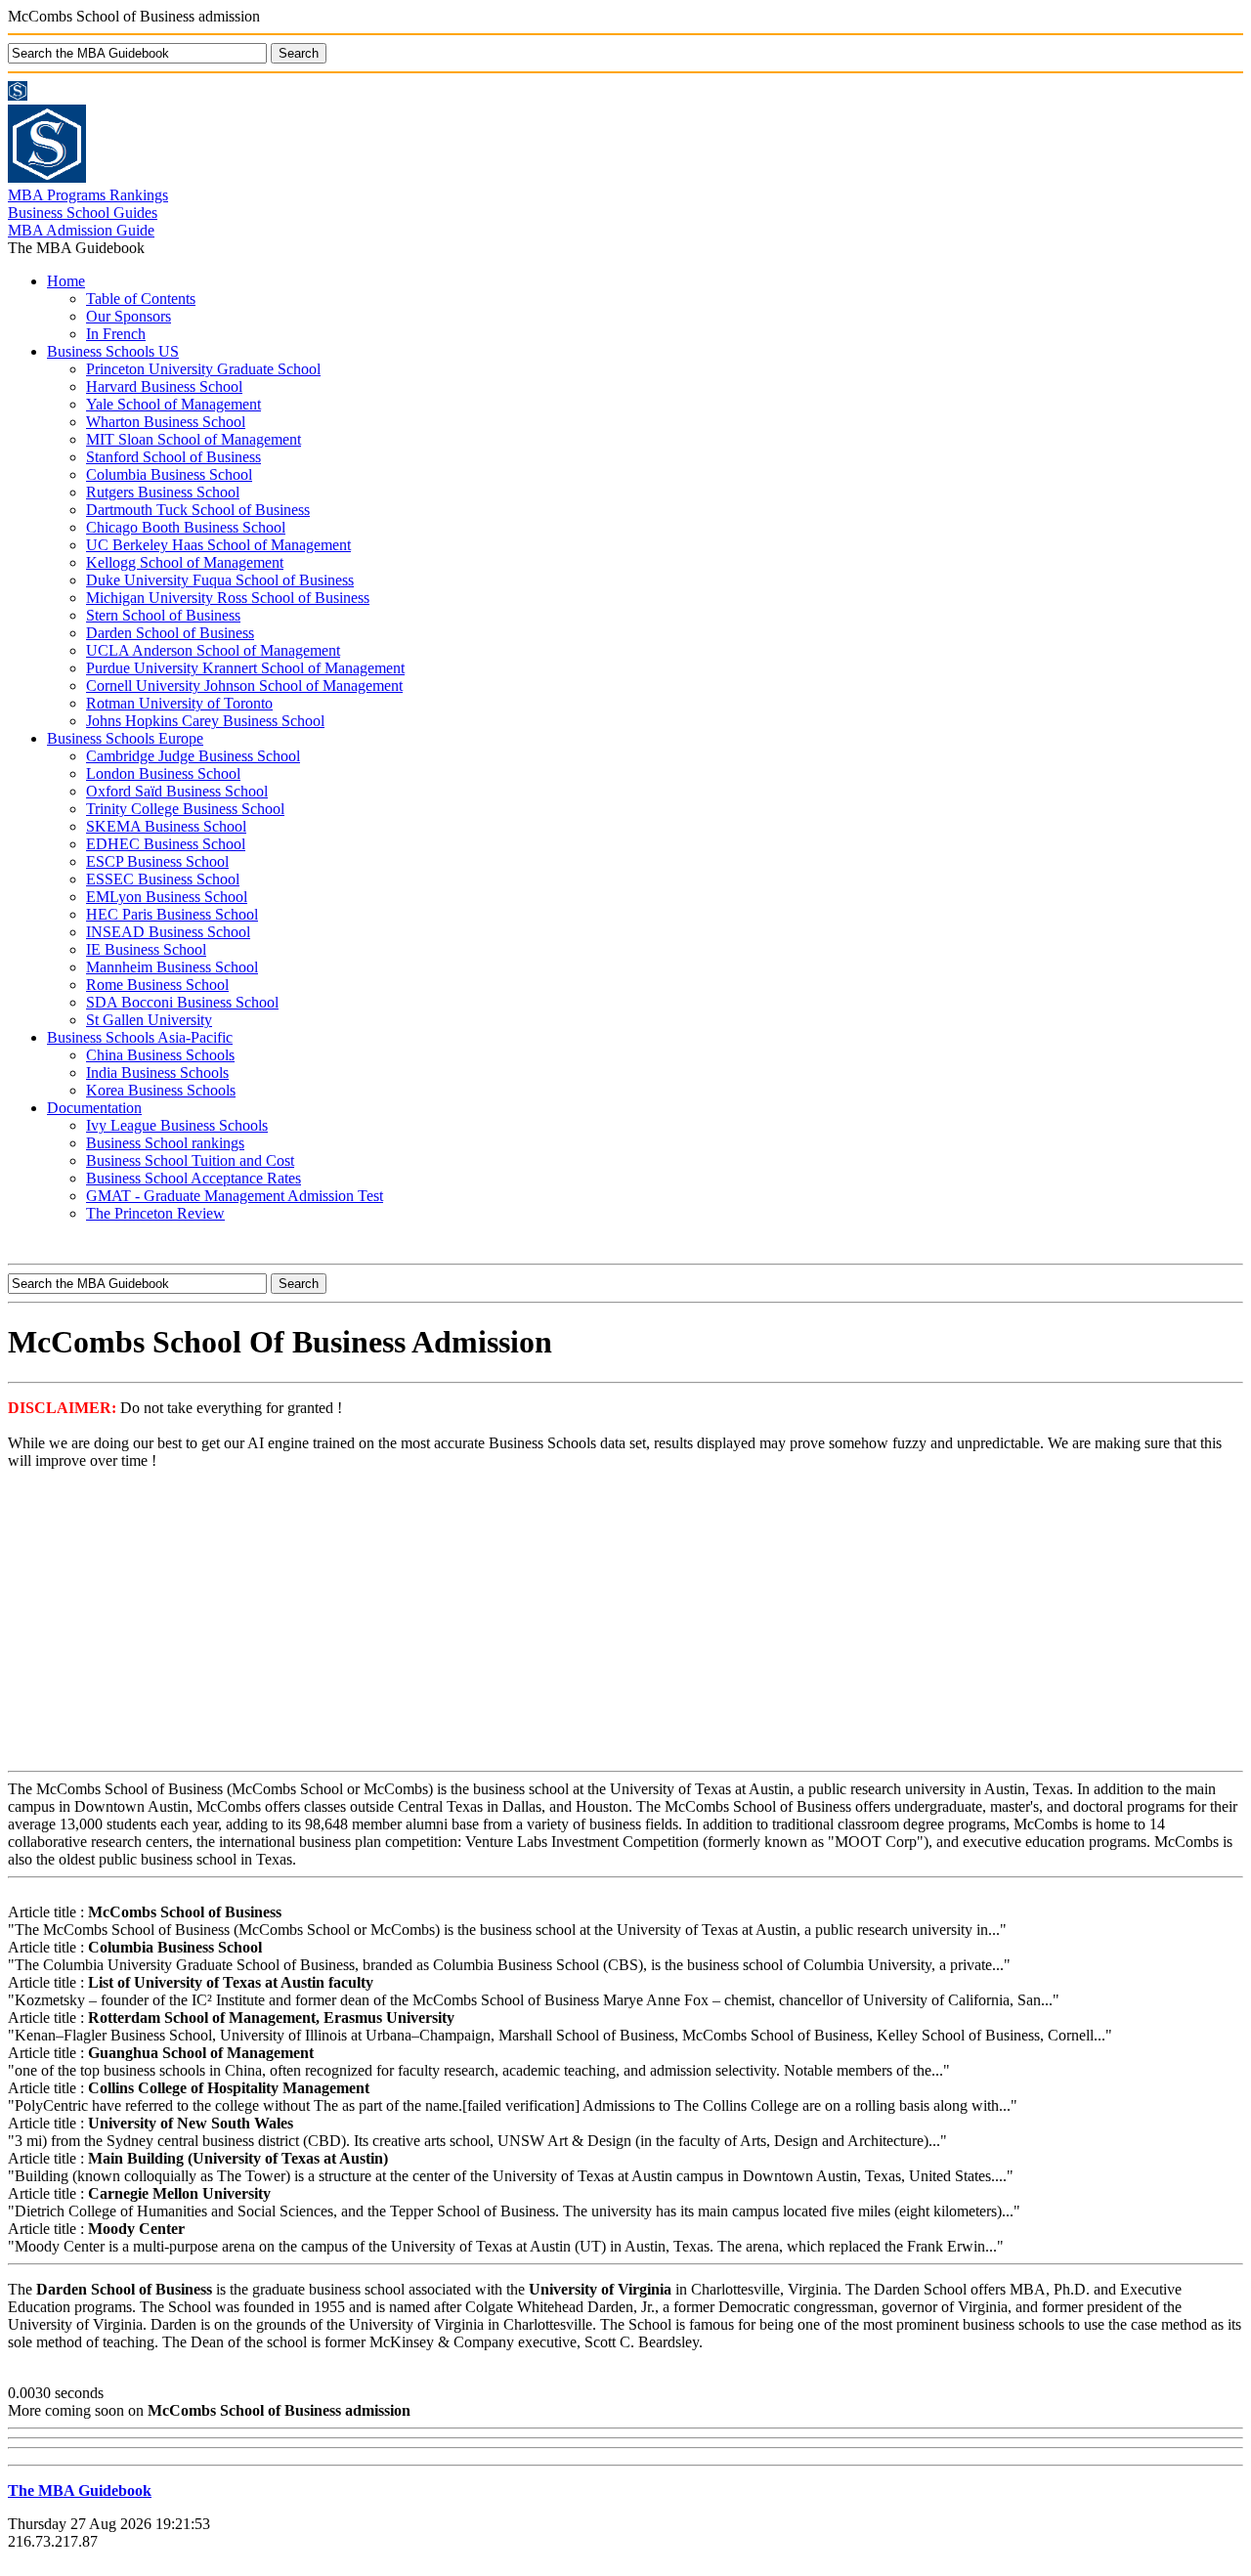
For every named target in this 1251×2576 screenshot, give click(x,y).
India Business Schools (157, 1073)
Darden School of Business (170, 633)
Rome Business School (157, 985)
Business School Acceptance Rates (194, 1178)
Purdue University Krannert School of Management (245, 668)
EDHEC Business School (166, 844)
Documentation (94, 1108)
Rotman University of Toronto (179, 703)
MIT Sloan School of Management (194, 439)
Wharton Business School (166, 422)
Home (66, 281)
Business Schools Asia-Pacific (140, 1037)
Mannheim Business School (172, 967)
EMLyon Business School (167, 897)
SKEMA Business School (166, 826)
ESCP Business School (157, 861)
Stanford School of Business (173, 457)
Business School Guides (83, 213)
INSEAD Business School (168, 932)
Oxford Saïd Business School (177, 791)
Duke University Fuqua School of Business (220, 580)
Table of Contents (141, 299)
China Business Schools (160, 1055)
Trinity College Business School (185, 809)
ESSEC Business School (163, 879)
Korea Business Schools (161, 1090)
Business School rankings (165, 1143)
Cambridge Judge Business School (193, 756)
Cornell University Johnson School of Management (244, 686)
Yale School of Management (173, 404)
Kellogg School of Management (185, 562)
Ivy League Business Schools (177, 1125)
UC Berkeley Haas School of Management (218, 545)
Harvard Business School (164, 386)
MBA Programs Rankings (88, 195)
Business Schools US (113, 351)
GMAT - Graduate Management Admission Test (235, 1196)
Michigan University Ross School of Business (228, 598)
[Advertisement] (625, 1622)
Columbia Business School (169, 474)
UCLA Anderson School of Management (213, 650)
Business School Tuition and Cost (190, 1160)
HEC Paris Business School (172, 914)
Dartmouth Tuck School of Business (198, 510)
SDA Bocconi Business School (182, 1002)
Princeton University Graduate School (203, 369)
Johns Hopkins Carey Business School (205, 721)
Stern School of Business (163, 615)
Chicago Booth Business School (186, 527)
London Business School (163, 773)
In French (116, 334)
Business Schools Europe (125, 738)
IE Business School (146, 949)
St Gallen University (149, 1020)
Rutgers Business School (163, 492)
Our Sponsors (129, 316)
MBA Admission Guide (81, 230)
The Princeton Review (155, 1213)
